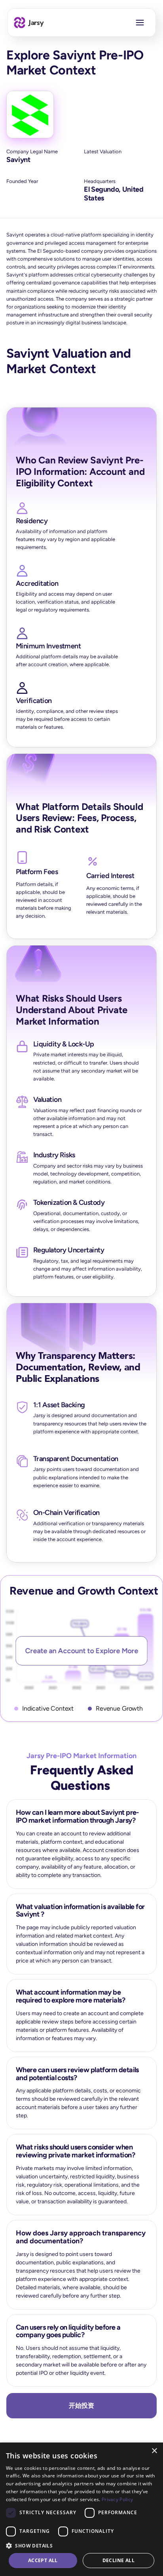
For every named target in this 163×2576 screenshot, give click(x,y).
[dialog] (81, 2509)
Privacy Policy (117, 2499)
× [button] (154, 2451)
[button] (81, 2545)
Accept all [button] (43, 2560)
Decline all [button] (118, 2560)
